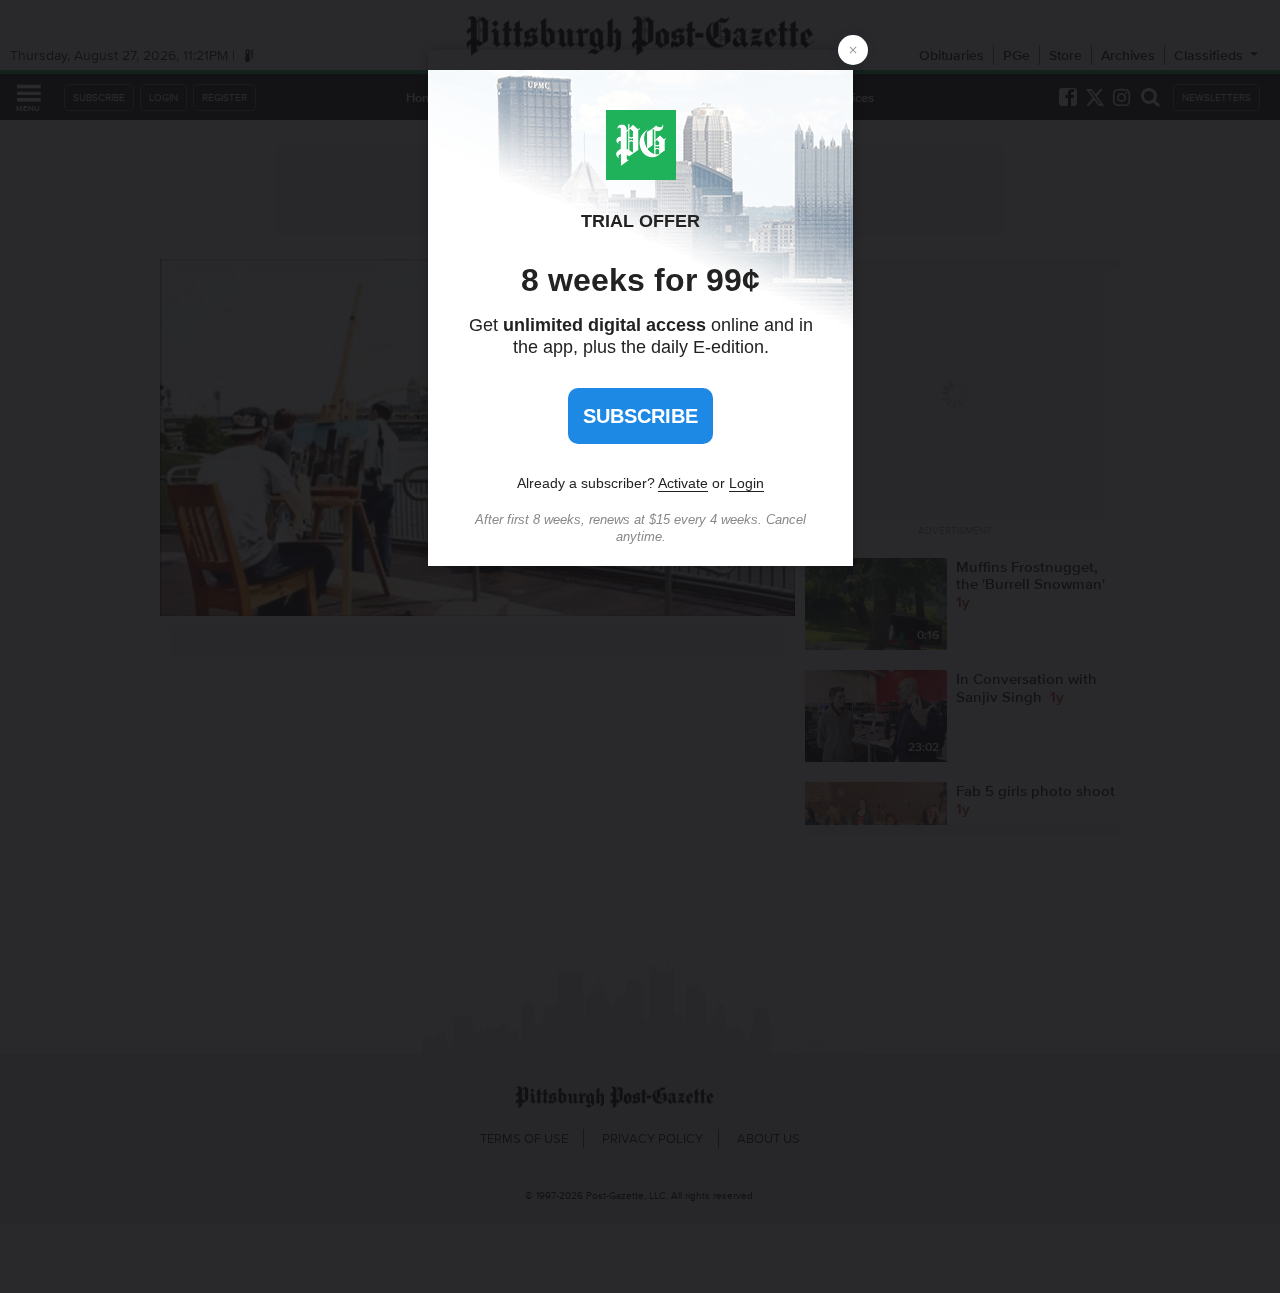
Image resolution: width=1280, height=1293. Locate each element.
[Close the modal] (853, 50)
